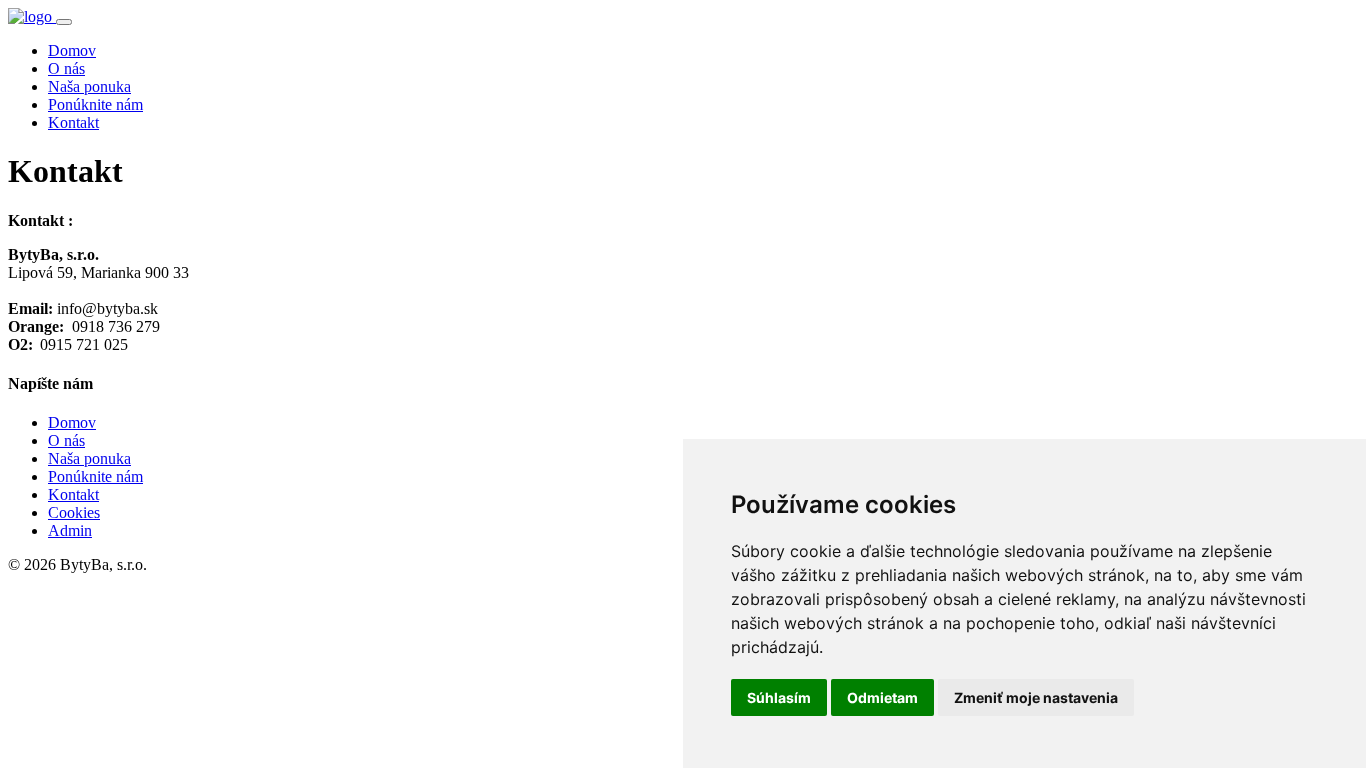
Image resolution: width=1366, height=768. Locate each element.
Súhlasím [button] (779, 697)
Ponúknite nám (95, 104)
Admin (70, 530)
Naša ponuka (89, 86)
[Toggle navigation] (64, 22)
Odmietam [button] (882, 697)
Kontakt (73, 122)
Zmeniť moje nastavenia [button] (1036, 697)
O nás (66, 68)
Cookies (74, 512)
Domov (72, 50)
